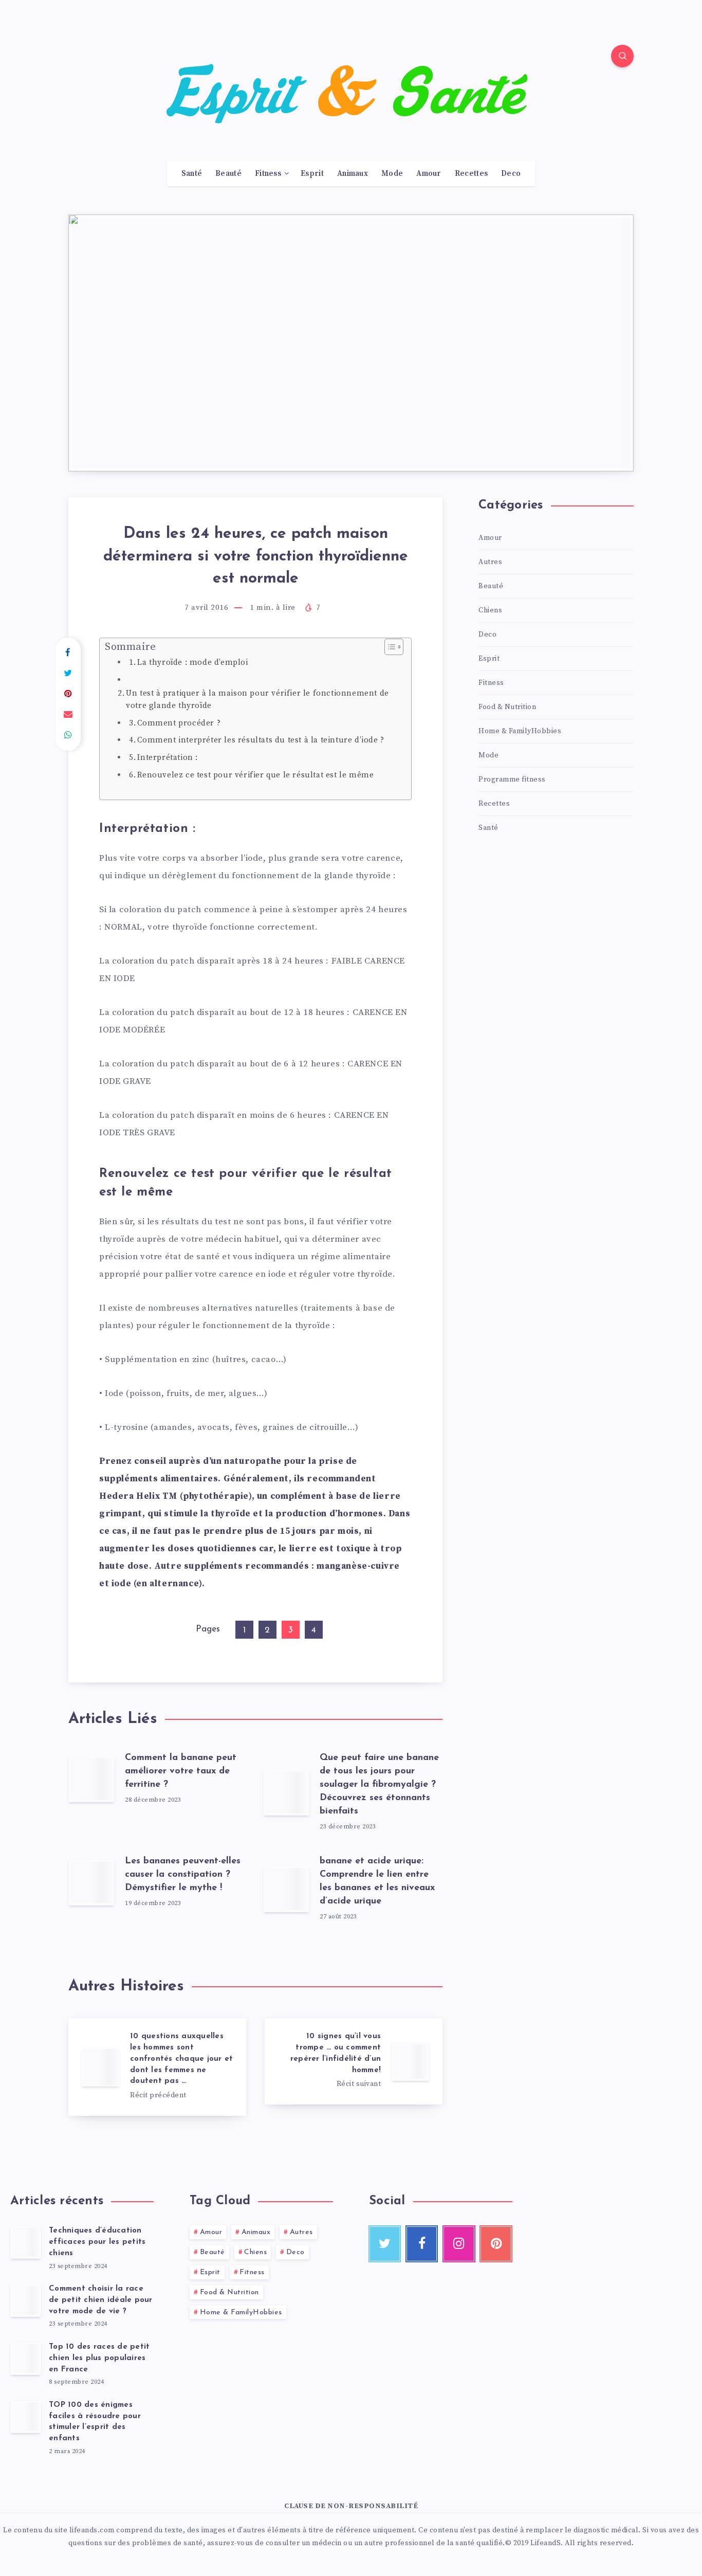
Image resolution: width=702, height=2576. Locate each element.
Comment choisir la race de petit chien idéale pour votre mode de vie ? (101, 2300)
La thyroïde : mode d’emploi (192, 663)
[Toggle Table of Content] (389, 647)
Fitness (268, 174)
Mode (392, 174)
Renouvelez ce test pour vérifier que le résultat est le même (255, 775)
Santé (192, 174)
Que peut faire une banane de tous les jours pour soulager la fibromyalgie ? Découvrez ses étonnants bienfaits (379, 1785)
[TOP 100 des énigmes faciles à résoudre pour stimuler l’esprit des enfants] (26, 2417)
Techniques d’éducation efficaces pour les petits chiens (97, 2242)
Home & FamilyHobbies (520, 731)
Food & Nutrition (507, 707)
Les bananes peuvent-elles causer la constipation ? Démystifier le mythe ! (183, 1875)
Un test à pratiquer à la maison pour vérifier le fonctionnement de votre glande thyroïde (257, 700)
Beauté (228, 174)
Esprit (312, 174)
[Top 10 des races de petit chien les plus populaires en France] (26, 2359)
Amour (429, 174)
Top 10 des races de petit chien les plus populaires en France (99, 2358)
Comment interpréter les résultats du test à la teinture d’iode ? (261, 740)
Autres (490, 562)
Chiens (490, 610)
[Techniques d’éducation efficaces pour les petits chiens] (26, 2242)
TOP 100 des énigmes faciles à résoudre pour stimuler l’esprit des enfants (95, 2422)
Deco (511, 174)
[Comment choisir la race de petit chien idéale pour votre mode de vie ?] (26, 2300)
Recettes (471, 174)
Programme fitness (512, 779)
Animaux (353, 174)
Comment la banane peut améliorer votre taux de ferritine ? (181, 1771)
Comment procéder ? (179, 723)
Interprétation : (168, 758)
